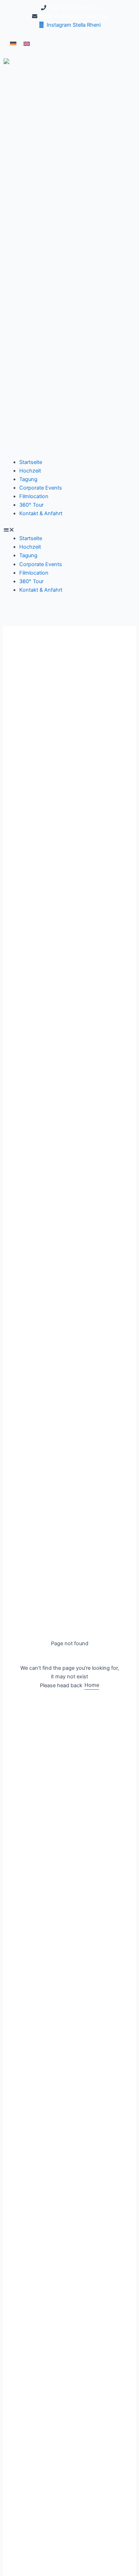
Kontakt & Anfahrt (41, 513)
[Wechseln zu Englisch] (27, 44)
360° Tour (31, 505)
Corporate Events (41, 488)
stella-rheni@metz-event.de (74, 16)
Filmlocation (34, 496)
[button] (69, 530)
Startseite (31, 462)
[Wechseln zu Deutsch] (13, 44)
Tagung (28, 479)
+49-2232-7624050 (74, 8)
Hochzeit (30, 471)
